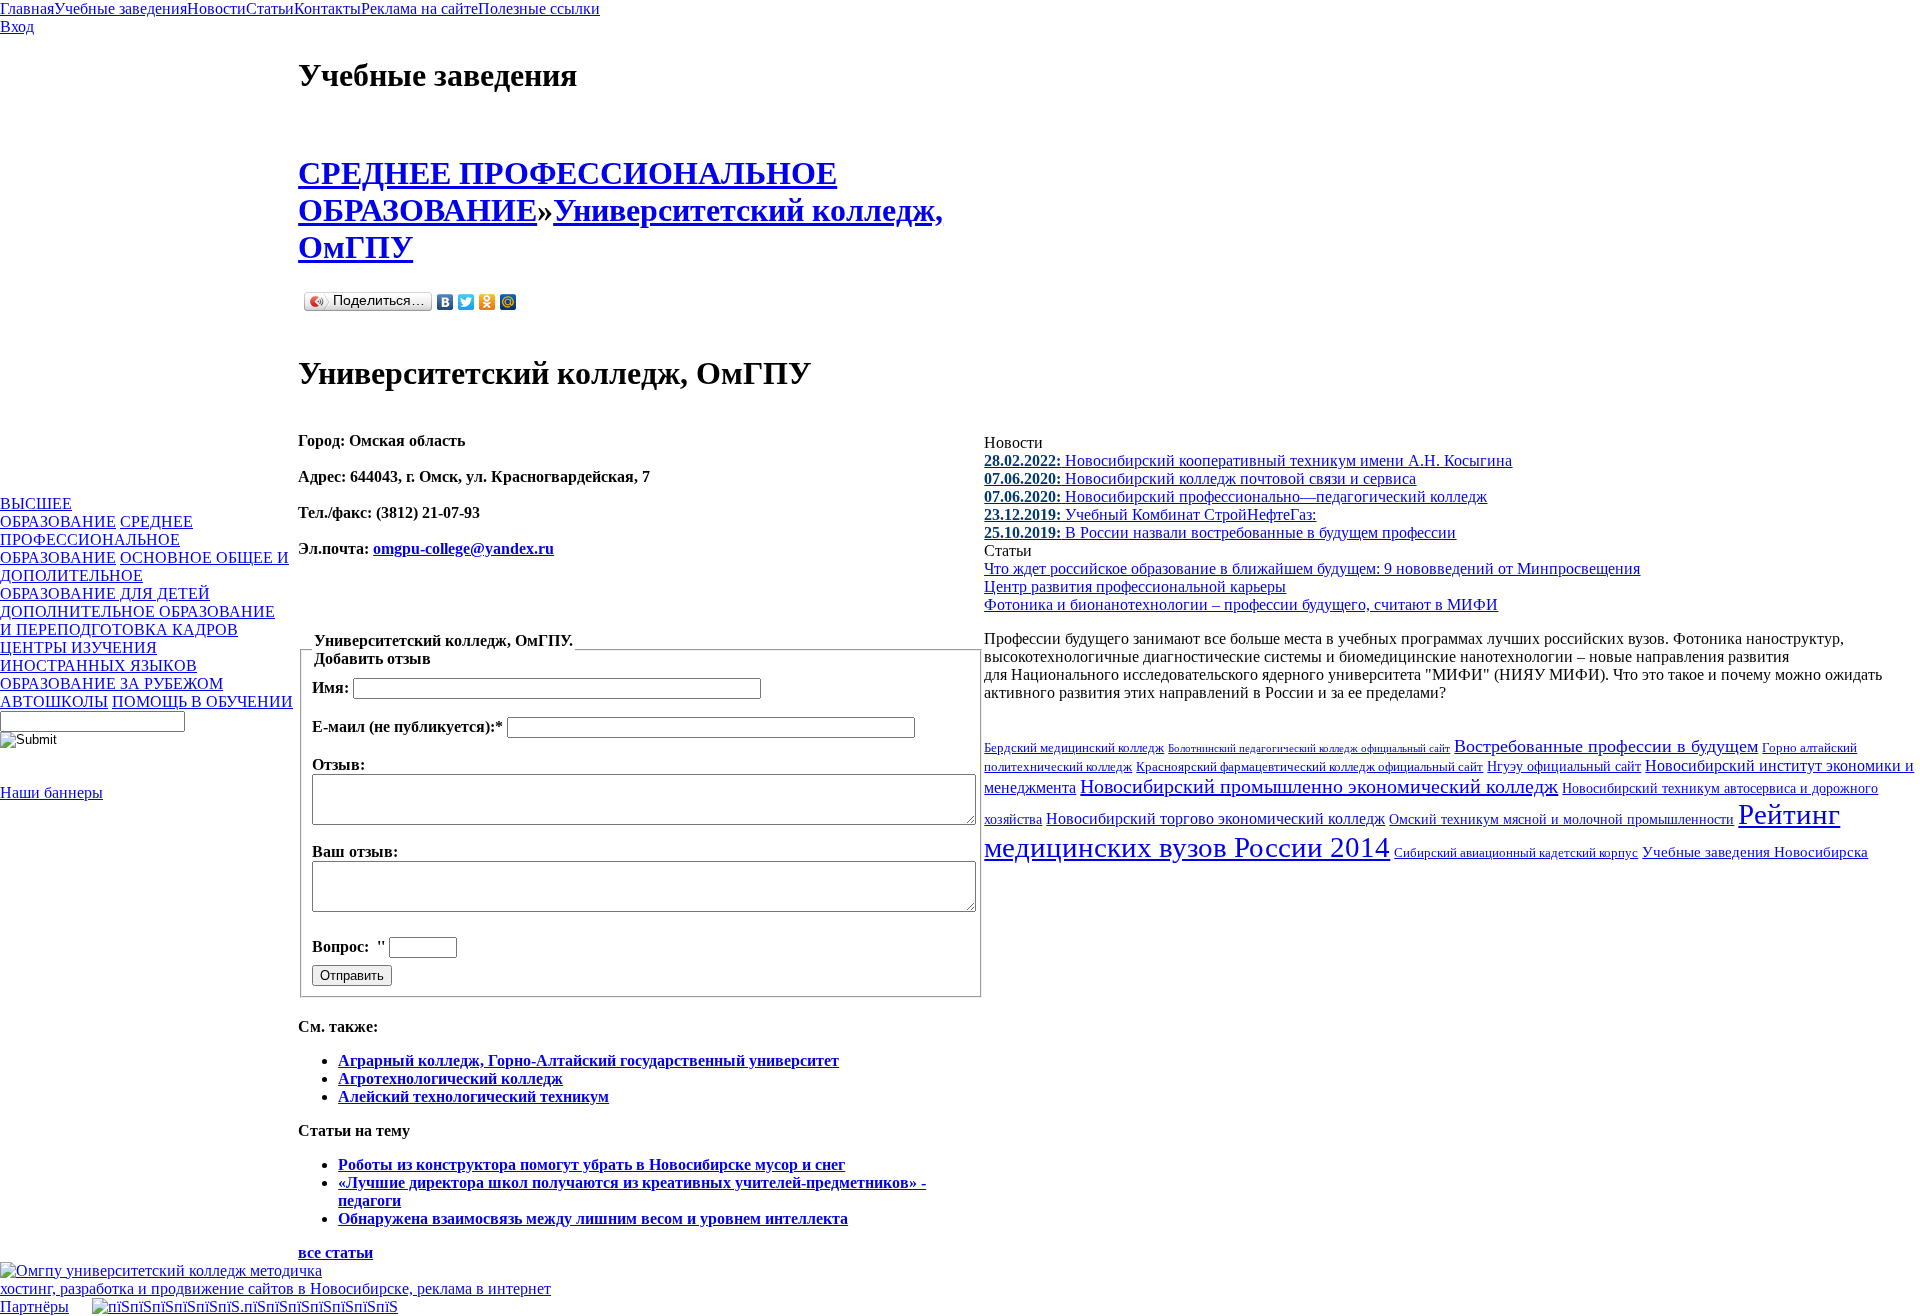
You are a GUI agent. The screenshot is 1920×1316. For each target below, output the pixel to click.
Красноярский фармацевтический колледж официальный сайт (1309, 766)
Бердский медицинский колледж (1074, 747)
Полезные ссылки (539, 8)
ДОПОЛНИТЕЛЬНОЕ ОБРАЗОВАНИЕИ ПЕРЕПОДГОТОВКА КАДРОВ (137, 620)
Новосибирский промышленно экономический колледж (1319, 786)
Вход (17, 26)
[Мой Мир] (508, 302)
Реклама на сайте (419, 8)
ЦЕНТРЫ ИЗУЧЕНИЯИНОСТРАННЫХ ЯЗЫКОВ (98, 656)
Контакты (327, 8)
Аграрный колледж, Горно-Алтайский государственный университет (588, 1060)
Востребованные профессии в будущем (1606, 746)
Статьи (270, 8)
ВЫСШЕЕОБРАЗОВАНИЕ (58, 512)
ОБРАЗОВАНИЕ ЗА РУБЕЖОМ (111, 683)
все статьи (335, 1252)
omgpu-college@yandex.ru (463, 548)
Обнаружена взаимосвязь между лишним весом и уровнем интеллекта (593, 1218)
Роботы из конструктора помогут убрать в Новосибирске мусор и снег (591, 1164)
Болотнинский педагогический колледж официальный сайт (1309, 748)
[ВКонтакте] (445, 302)
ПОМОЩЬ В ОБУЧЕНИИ (202, 701)
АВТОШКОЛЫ (54, 701)
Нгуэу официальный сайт (1564, 766)
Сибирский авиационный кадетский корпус (1516, 853)
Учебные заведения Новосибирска (1755, 852)
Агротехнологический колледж (450, 1078)
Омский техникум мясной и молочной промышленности (1561, 819)
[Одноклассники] (487, 302)
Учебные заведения (120, 8)
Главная (27, 8)
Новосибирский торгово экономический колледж (1215, 818)
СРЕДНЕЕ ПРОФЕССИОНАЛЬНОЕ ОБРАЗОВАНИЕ (96, 539)
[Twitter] (466, 302)
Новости (216, 8)
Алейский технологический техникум (473, 1096)
